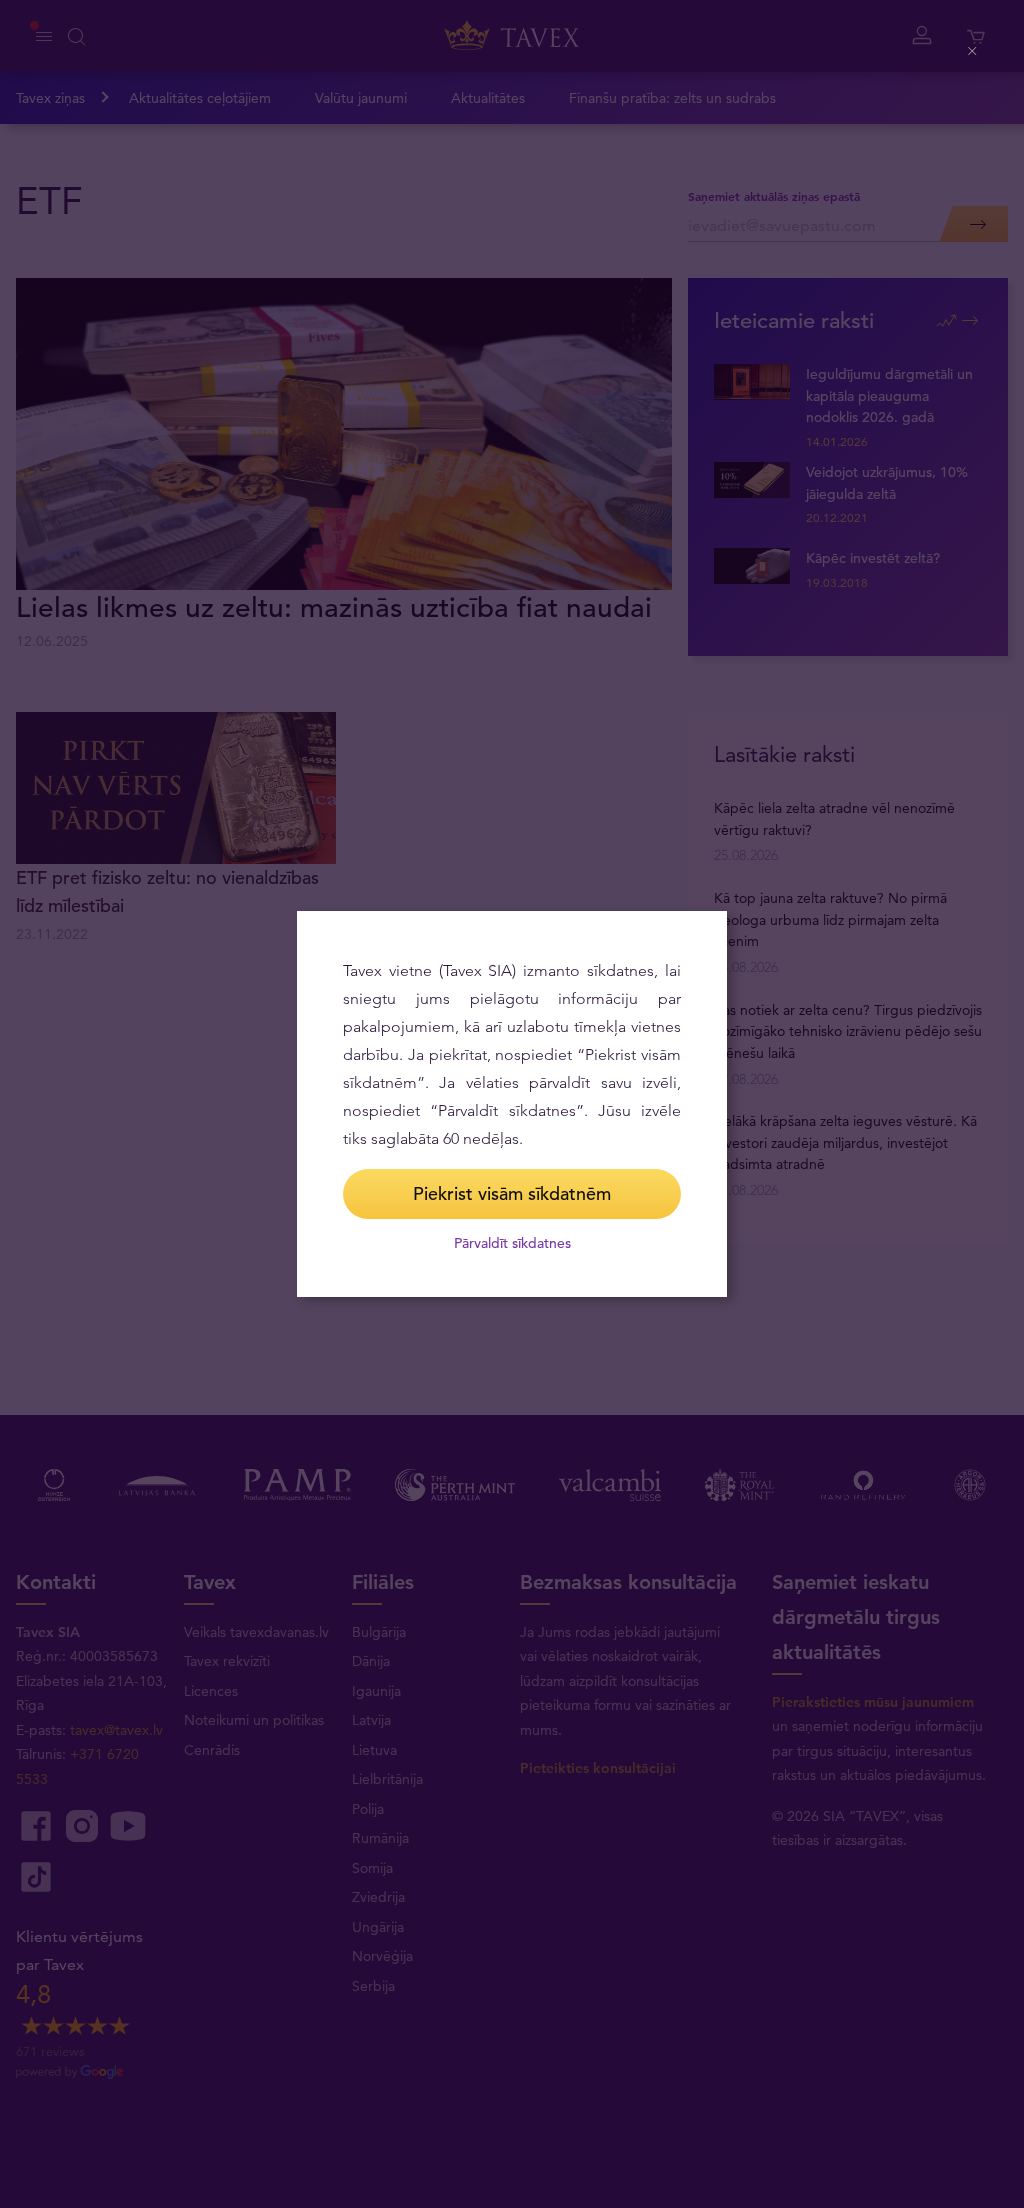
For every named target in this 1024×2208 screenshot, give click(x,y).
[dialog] (512, 1104)
